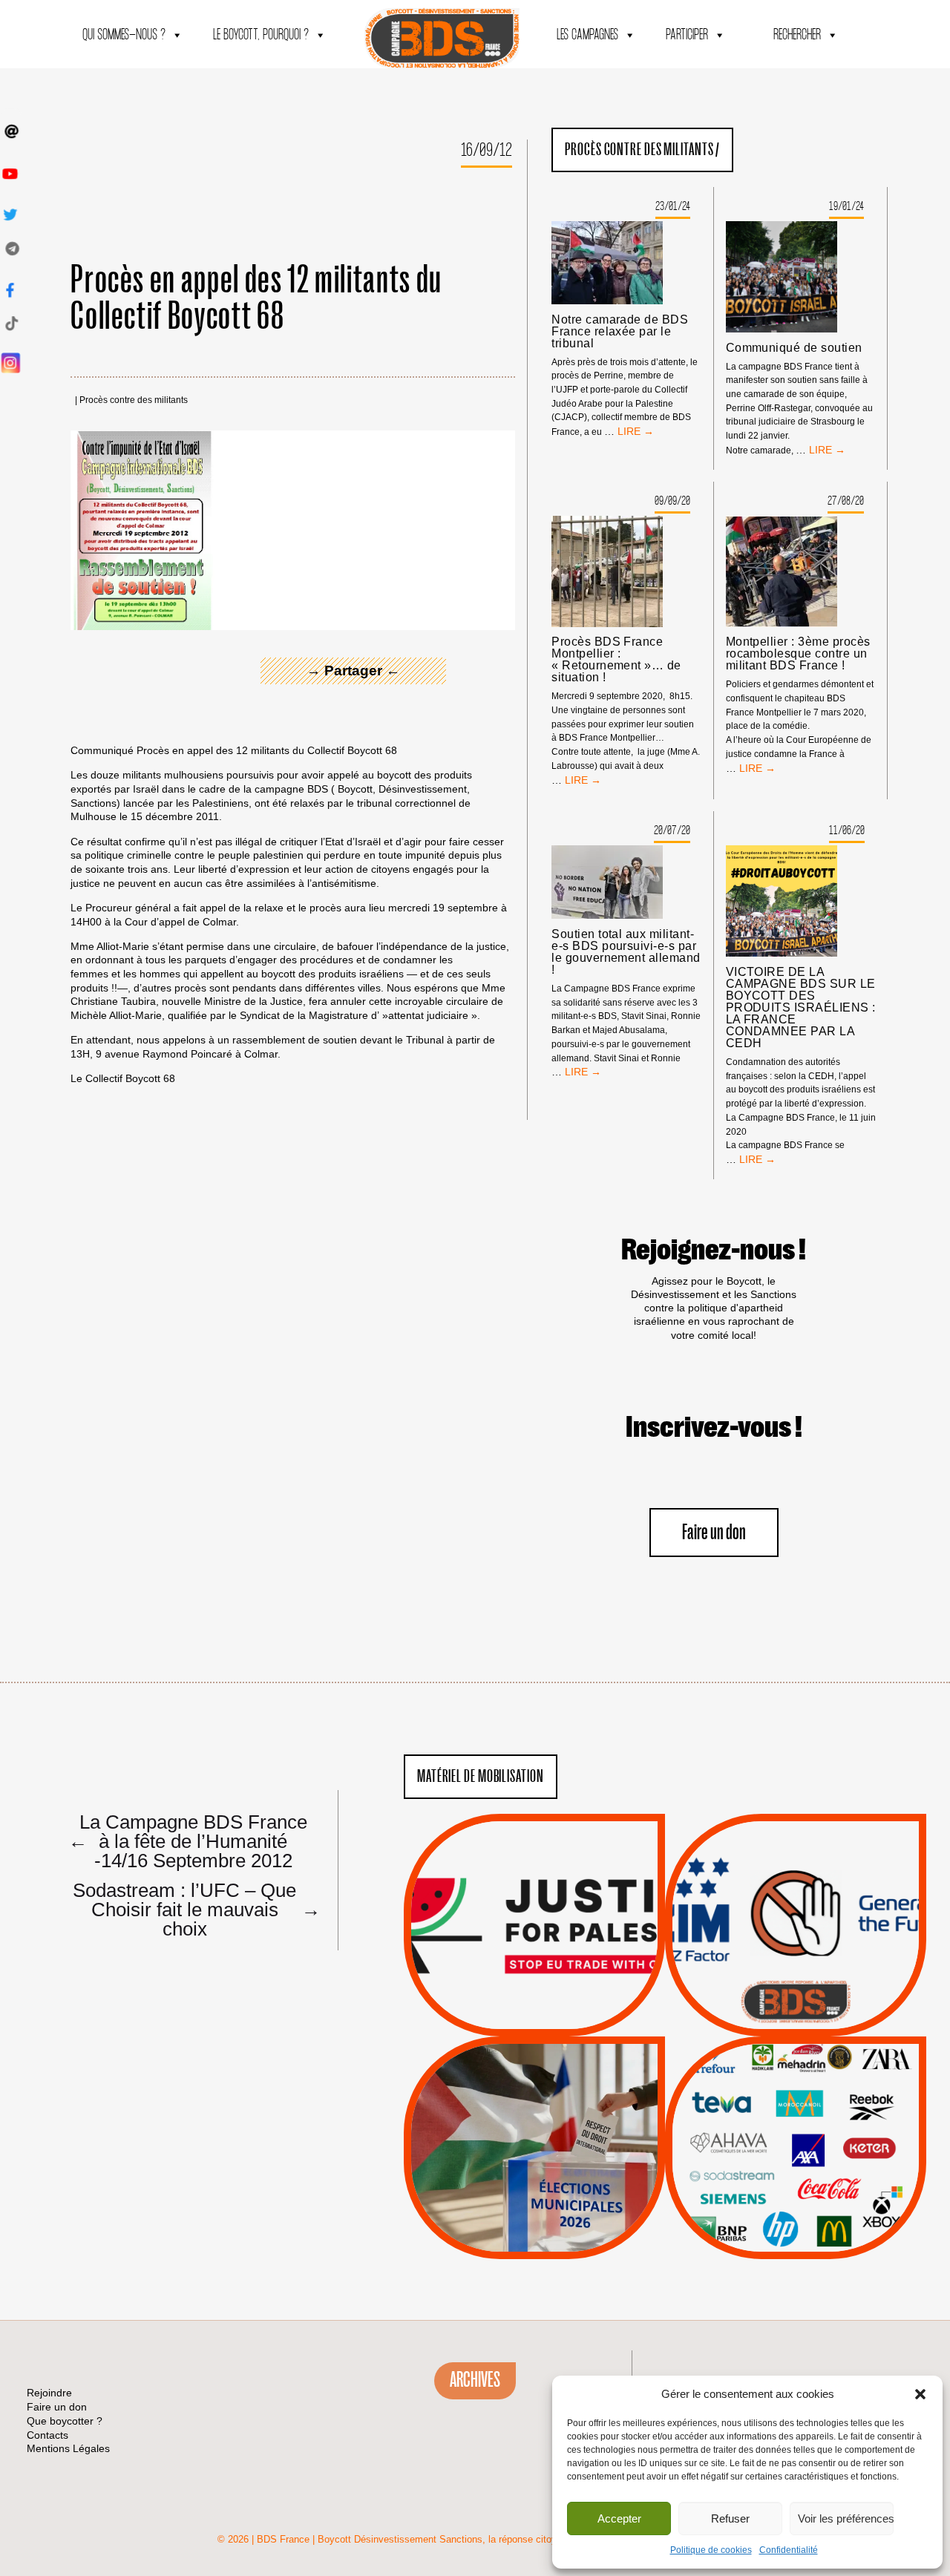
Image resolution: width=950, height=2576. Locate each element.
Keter (793, 2159)
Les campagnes (587, 35)
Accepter (619, 2518)
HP (820, 2140)
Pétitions (557, 2019)
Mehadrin (774, 2196)
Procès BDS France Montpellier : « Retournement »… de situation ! (616, 660)
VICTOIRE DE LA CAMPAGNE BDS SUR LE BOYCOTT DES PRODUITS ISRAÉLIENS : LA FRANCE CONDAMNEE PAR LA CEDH (801, 1008)
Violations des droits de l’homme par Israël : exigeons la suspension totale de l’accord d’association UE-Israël (534, 1905)
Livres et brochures (793, 2177)
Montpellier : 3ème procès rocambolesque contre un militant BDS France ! (798, 654)
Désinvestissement (845, 2084)
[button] (920, 2394)
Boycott (769, 2084)
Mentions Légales (68, 2448)
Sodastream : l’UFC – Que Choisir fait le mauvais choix (192, 1909)
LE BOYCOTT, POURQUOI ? (261, 35)
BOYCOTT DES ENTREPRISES (796, 1965)
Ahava (816, 2103)
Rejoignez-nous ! (714, 1251)
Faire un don (714, 1533)
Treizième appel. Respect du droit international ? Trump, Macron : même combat (795, 1884)
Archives (475, 2380)
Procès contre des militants (134, 400)
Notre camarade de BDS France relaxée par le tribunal (620, 332)
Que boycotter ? (796, 2059)
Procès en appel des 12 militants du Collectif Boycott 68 (256, 299)
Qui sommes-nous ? (124, 35)
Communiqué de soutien (794, 348)
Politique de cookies (711, 2550)
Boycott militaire (796, 1987)
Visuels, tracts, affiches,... (796, 2236)
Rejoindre (49, 2393)
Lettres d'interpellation (796, 2006)
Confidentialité (789, 2550)
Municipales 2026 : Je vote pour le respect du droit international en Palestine (534, 2106)
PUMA (819, 2196)
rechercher (797, 35)
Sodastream (794, 2215)
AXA (761, 2121)
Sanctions (556, 2001)
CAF (826, 2121)
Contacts (47, 2435)
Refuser (730, 2518)
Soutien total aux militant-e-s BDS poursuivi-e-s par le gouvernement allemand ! (626, 952)
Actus (512, 2019)
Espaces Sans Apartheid (535, 2187)
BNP (793, 2121)
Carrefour (780, 2140)
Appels (504, 2001)
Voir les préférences (846, 2518)
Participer (687, 35)
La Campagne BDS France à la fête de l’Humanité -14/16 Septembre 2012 (188, 1841)
